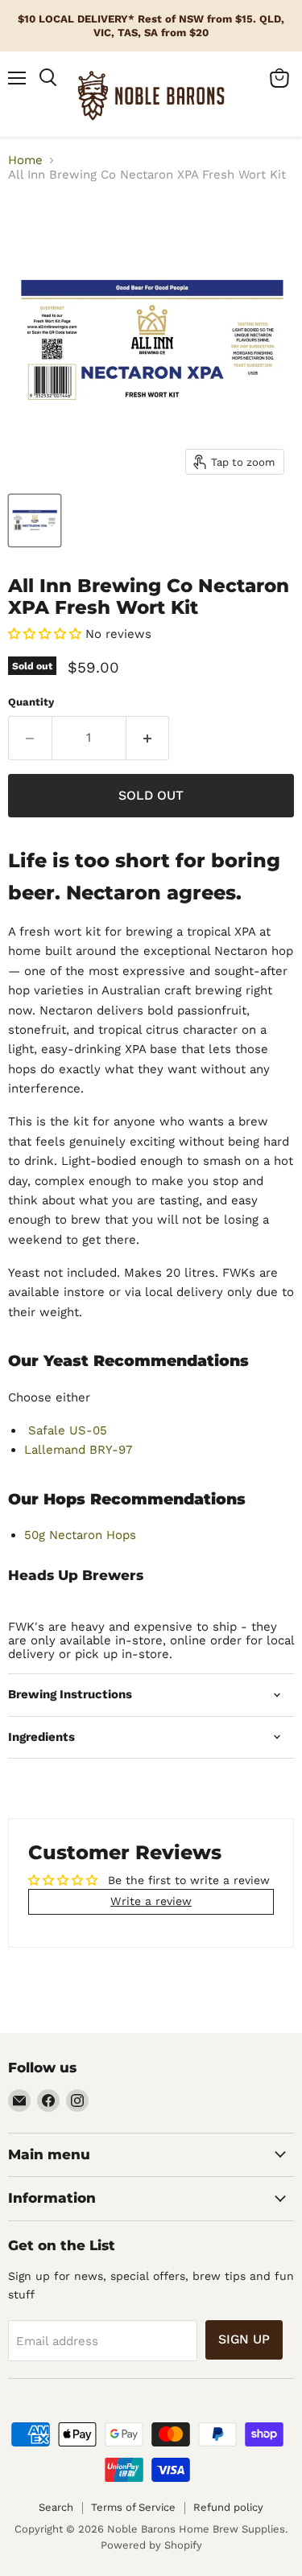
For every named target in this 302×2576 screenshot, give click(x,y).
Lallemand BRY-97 (78, 1450)
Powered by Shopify (151, 2545)
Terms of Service (133, 2507)
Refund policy (228, 2507)
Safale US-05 (66, 1430)
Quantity (31, 702)
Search (56, 2507)
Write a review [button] (151, 1901)
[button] (47, 634)
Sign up (244, 2339)
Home (25, 160)
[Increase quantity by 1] (148, 738)
